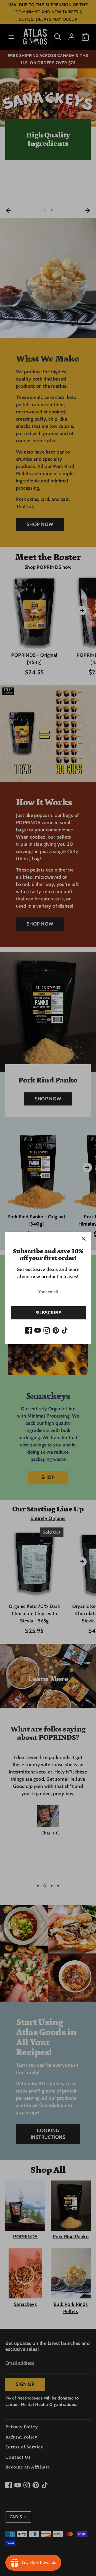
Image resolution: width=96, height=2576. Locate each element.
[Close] (84, 1239)
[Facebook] (29, 1330)
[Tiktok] (65, 1330)
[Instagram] (47, 1330)
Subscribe (48, 1313)
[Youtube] (38, 1330)
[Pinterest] (56, 1330)
